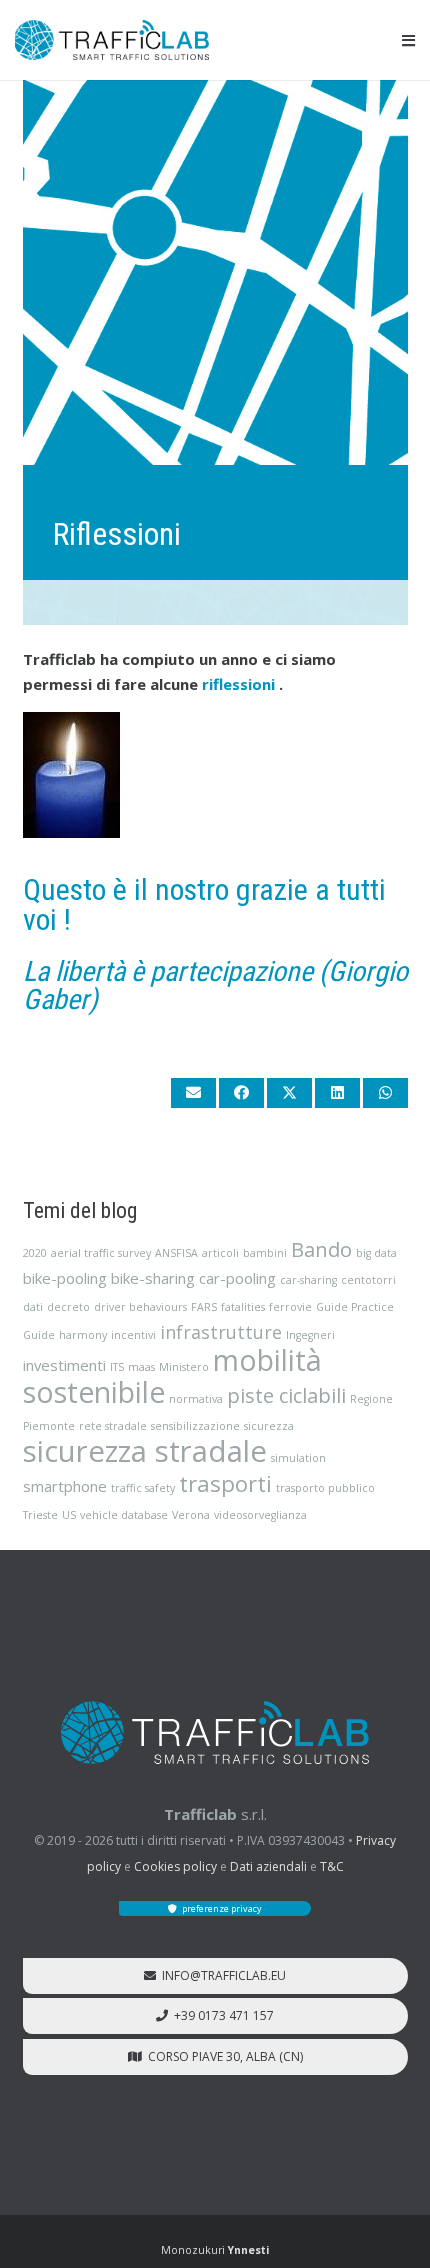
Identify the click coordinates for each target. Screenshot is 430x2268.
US (69, 1515)
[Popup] (408, 40)
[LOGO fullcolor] (112, 40)
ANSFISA (176, 1253)
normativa (196, 1399)
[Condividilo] (241, 1093)
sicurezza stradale (145, 1451)
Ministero (184, 1367)
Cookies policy (175, 1866)
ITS (117, 1367)
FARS (204, 1307)
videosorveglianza (260, 1515)
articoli (220, 1253)
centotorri (368, 1280)
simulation (298, 1458)
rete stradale (113, 1426)
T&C (332, 1866)
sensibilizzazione (195, 1426)
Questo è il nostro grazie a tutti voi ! (204, 904)
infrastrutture (221, 1332)
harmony (83, 1335)
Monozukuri (215, 2250)
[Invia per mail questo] (193, 1093)
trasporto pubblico (325, 1488)
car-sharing (308, 1280)
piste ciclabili (286, 1395)
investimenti (64, 1365)
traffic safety (143, 1488)
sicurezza (269, 1426)
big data (376, 1253)
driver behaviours (140, 1307)
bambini (265, 1253)
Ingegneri (310, 1335)
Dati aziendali (268, 1866)
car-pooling (237, 1278)
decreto (68, 1307)
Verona (191, 1515)
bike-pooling (65, 1278)
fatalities (243, 1307)
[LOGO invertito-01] (215, 1732)
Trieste (40, 1515)
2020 (35, 1253)
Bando (321, 1249)
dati (33, 1307)
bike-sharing (153, 1278)
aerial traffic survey (101, 1253)
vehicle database (124, 1515)
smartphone (65, 1486)
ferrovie (290, 1307)
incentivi (133, 1335)
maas (141, 1367)
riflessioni (238, 684)
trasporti (225, 1483)
